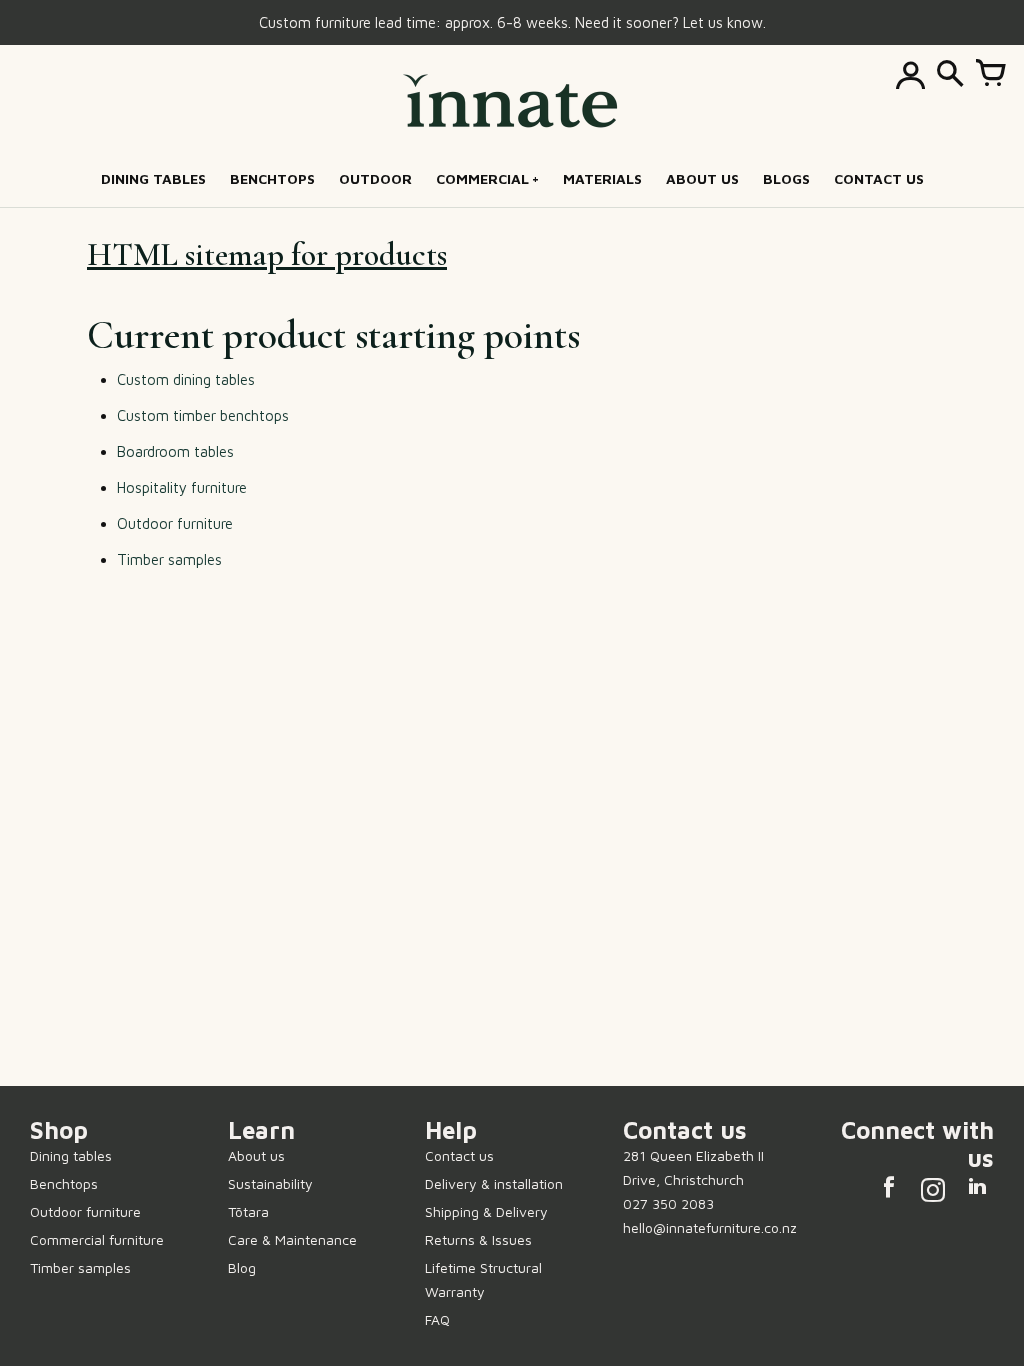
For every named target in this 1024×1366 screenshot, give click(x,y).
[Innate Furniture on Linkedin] (977, 1192)
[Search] (950, 75)
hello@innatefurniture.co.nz (710, 1227)
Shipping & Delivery (486, 1211)
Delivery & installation (494, 1183)
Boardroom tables (175, 451)
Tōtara (248, 1211)
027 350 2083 (668, 1203)
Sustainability (270, 1183)
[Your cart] (990, 75)
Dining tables (71, 1155)
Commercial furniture (97, 1239)
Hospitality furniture (182, 487)
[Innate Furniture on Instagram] (933, 1192)
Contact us (459, 1155)
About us (256, 1155)
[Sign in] (910, 75)
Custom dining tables (186, 379)
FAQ (437, 1319)
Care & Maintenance (292, 1239)
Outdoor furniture (175, 523)
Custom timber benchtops (203, 415)
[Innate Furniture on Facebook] (889, 1192)
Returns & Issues (478, 1239)
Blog (242, 1267)
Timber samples (169, 559)
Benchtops (64, 1183)
